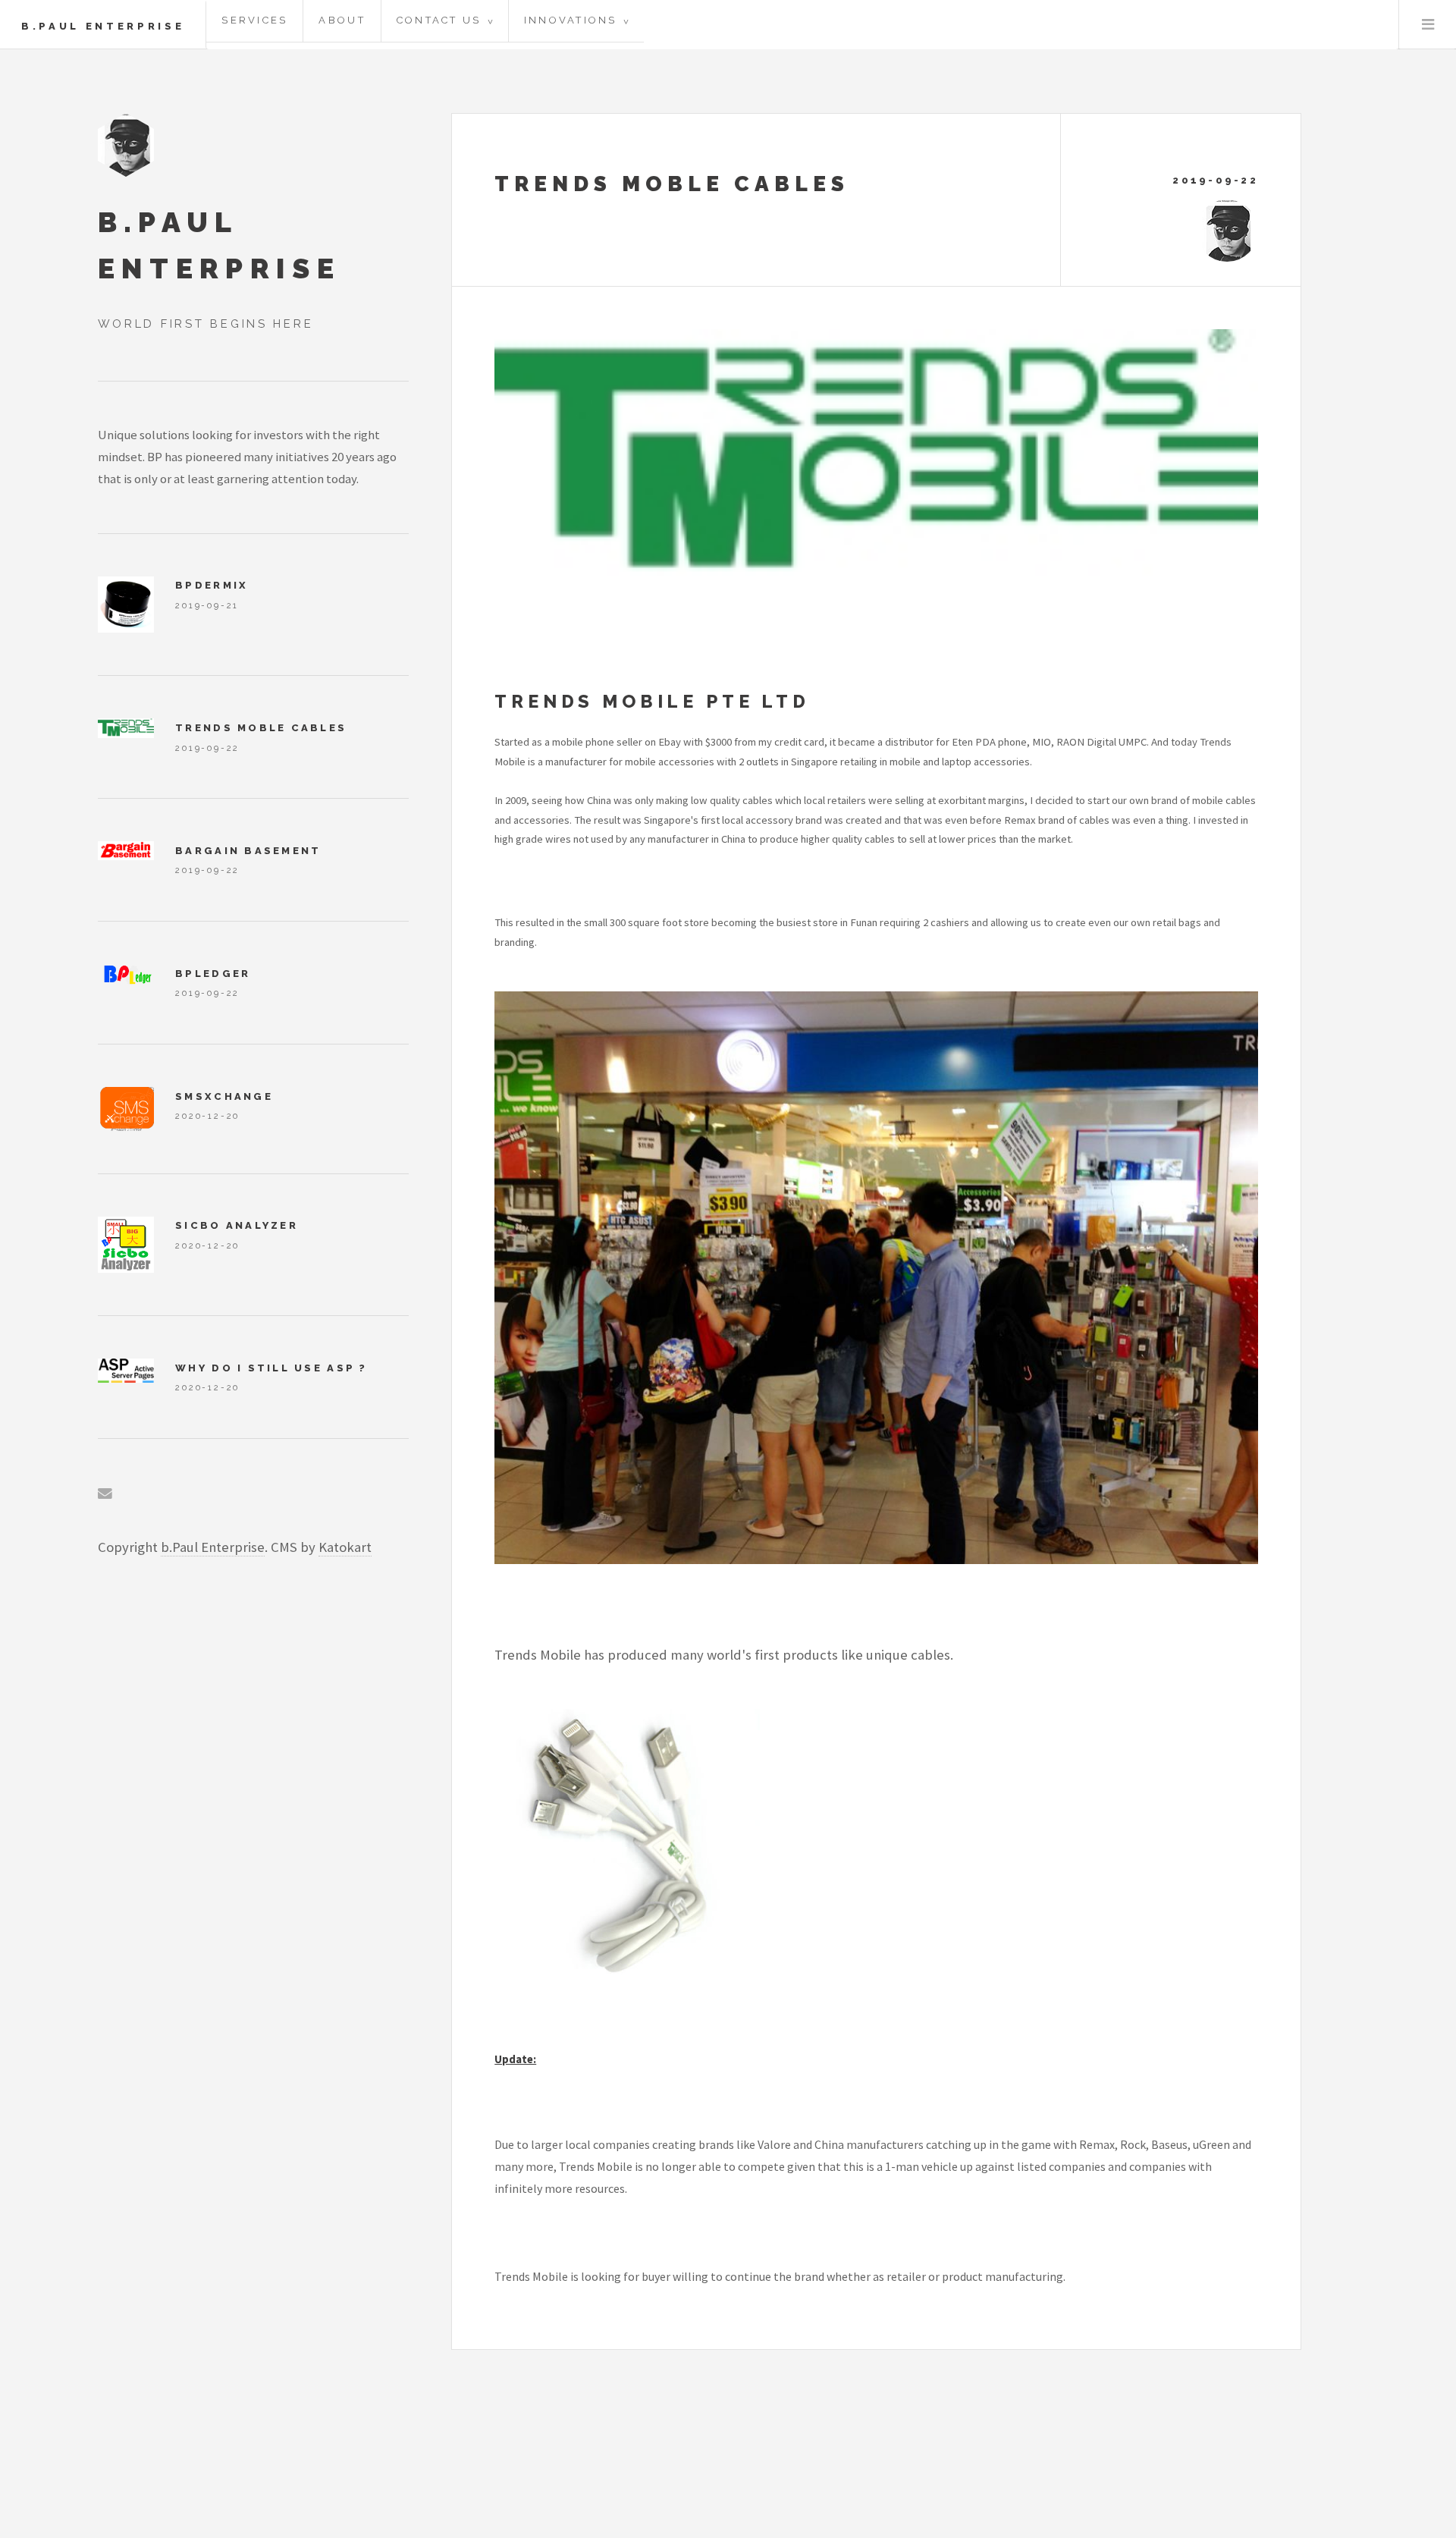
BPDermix (212, 585)
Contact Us (445, 20)
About (342, 20)
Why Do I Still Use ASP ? (271, 1368)
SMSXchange (224, 1096)
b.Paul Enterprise (103, 26)
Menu (1428, 24)
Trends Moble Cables (672, 184)
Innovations (576, 20)
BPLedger (213, 974)
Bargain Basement (248, 851)
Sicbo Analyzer (237, 1225)
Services (254, 20)
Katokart (345, 1547)
